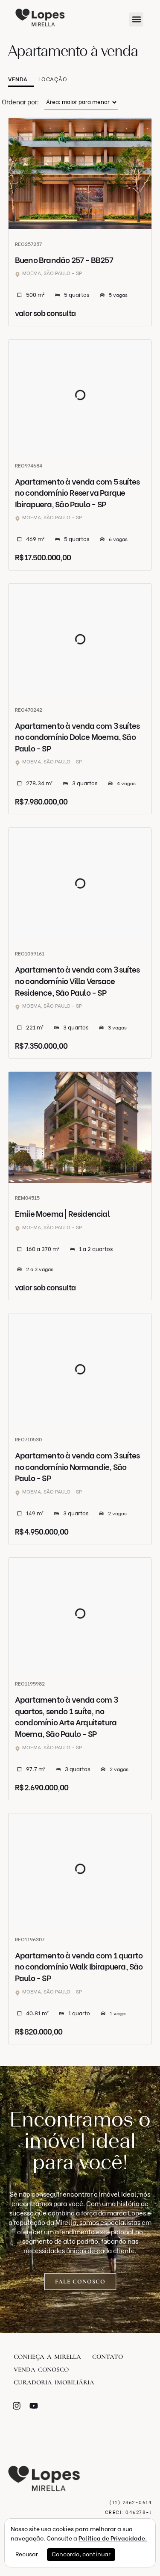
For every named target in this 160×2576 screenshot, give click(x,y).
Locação (53, 79)
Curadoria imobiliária (54, 2382)
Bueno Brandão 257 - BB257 (64, 260)
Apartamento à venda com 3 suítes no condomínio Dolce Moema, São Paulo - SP (77, 737)
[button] (136, 19)
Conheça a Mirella (47, 2357)
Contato (108, 2357)
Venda (18, 79)
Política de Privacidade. (113, 2539)
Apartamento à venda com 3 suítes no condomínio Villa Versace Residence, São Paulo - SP (77, 981)
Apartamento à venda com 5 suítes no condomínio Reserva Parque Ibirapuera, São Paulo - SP (77, 493)
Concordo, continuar (81, 2554)
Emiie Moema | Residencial (62, 1214)
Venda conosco (41, 2369)
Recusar (27, 2554)
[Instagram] (17, 2406)
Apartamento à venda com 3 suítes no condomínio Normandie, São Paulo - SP (77, 1467)
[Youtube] (34, 2406)
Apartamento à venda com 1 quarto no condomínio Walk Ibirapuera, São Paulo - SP (79, 1967)
